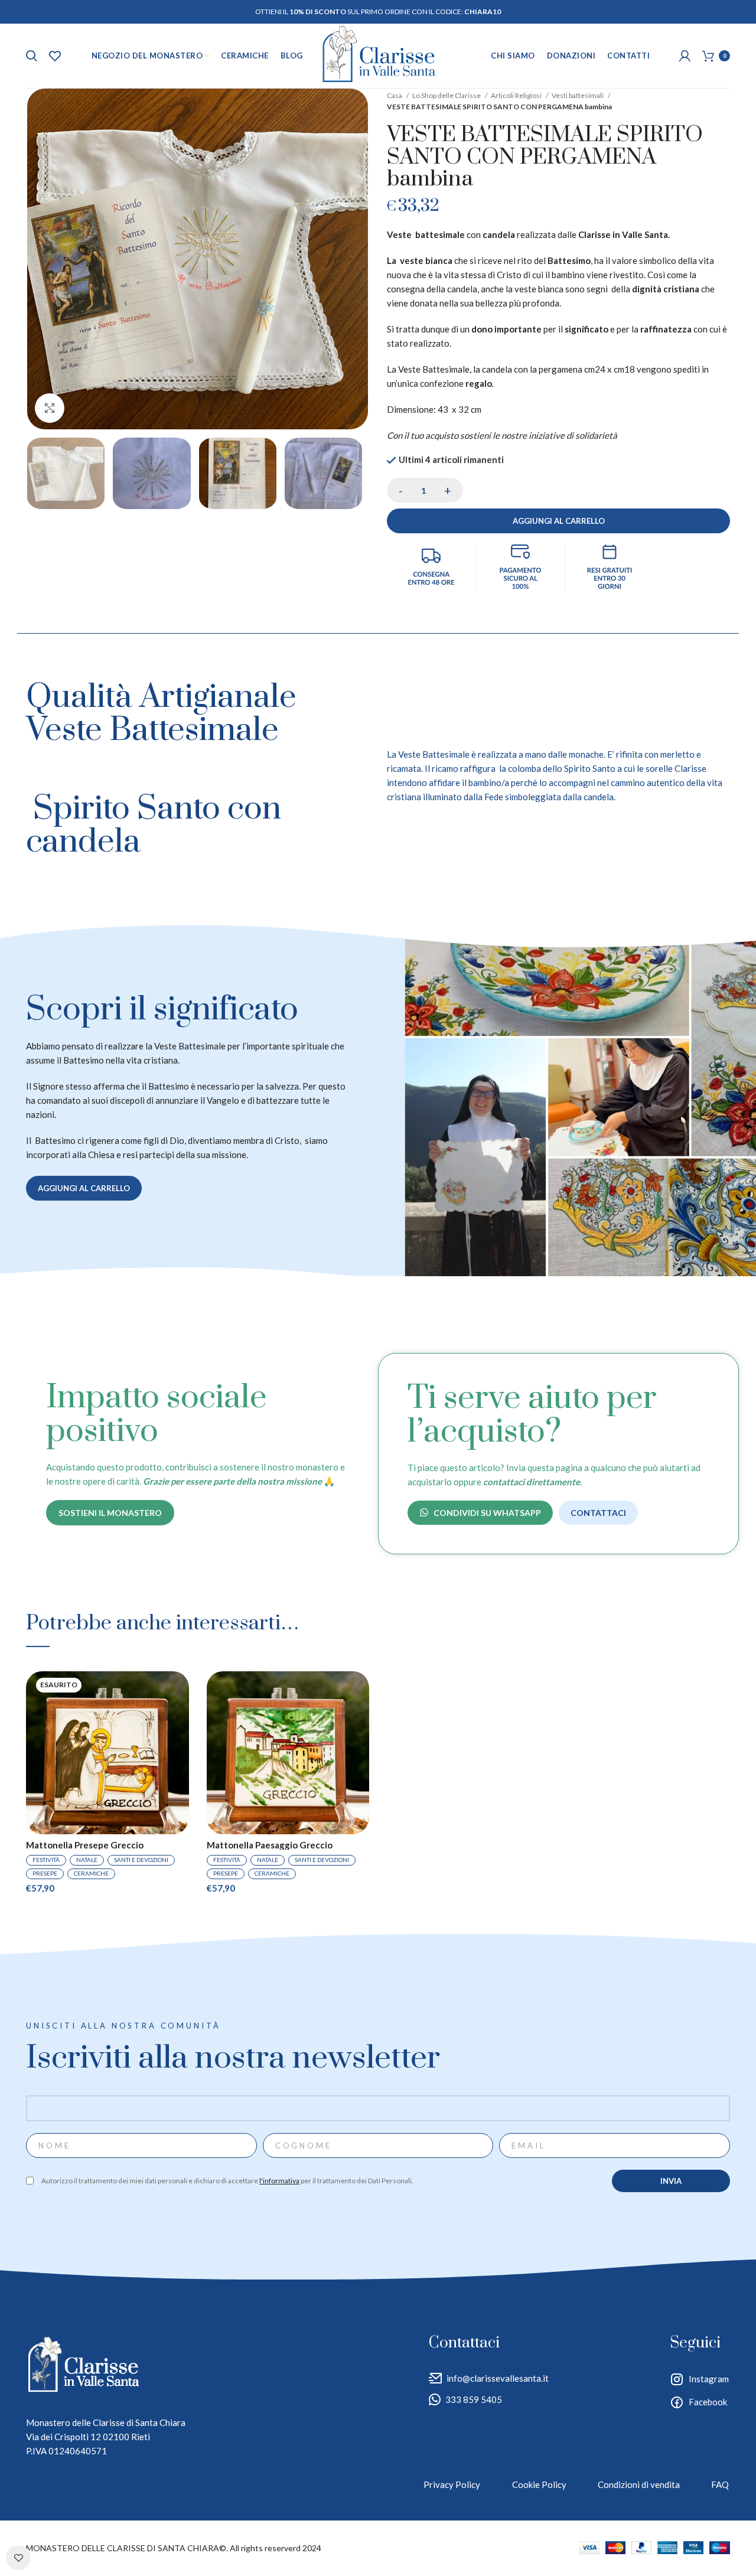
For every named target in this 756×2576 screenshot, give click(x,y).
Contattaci (598, 1513)
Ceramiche (91, 1873)
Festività (46, 1860)
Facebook (708, 2402)
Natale (87, 1860)
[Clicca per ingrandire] (50, 408)
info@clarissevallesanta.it (498, 2378)
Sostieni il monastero (110, 1513)
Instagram (709, 2379)
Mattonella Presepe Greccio (85, 1845)
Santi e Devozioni (141, 1860)
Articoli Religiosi (517, 95)
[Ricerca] (32, 56)
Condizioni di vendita (639, 2484)
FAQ (720, 2484)
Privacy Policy (452, 2484)
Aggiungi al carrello (559, 521)
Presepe (45, 1873)
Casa (395, 95)
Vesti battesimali (578, 95)
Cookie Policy (539, 2484)
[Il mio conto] (685, 56)
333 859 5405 (474, 2399)
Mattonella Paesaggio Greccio (270, 1845)
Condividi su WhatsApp (487, 1513)
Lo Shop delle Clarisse (447, 95)
